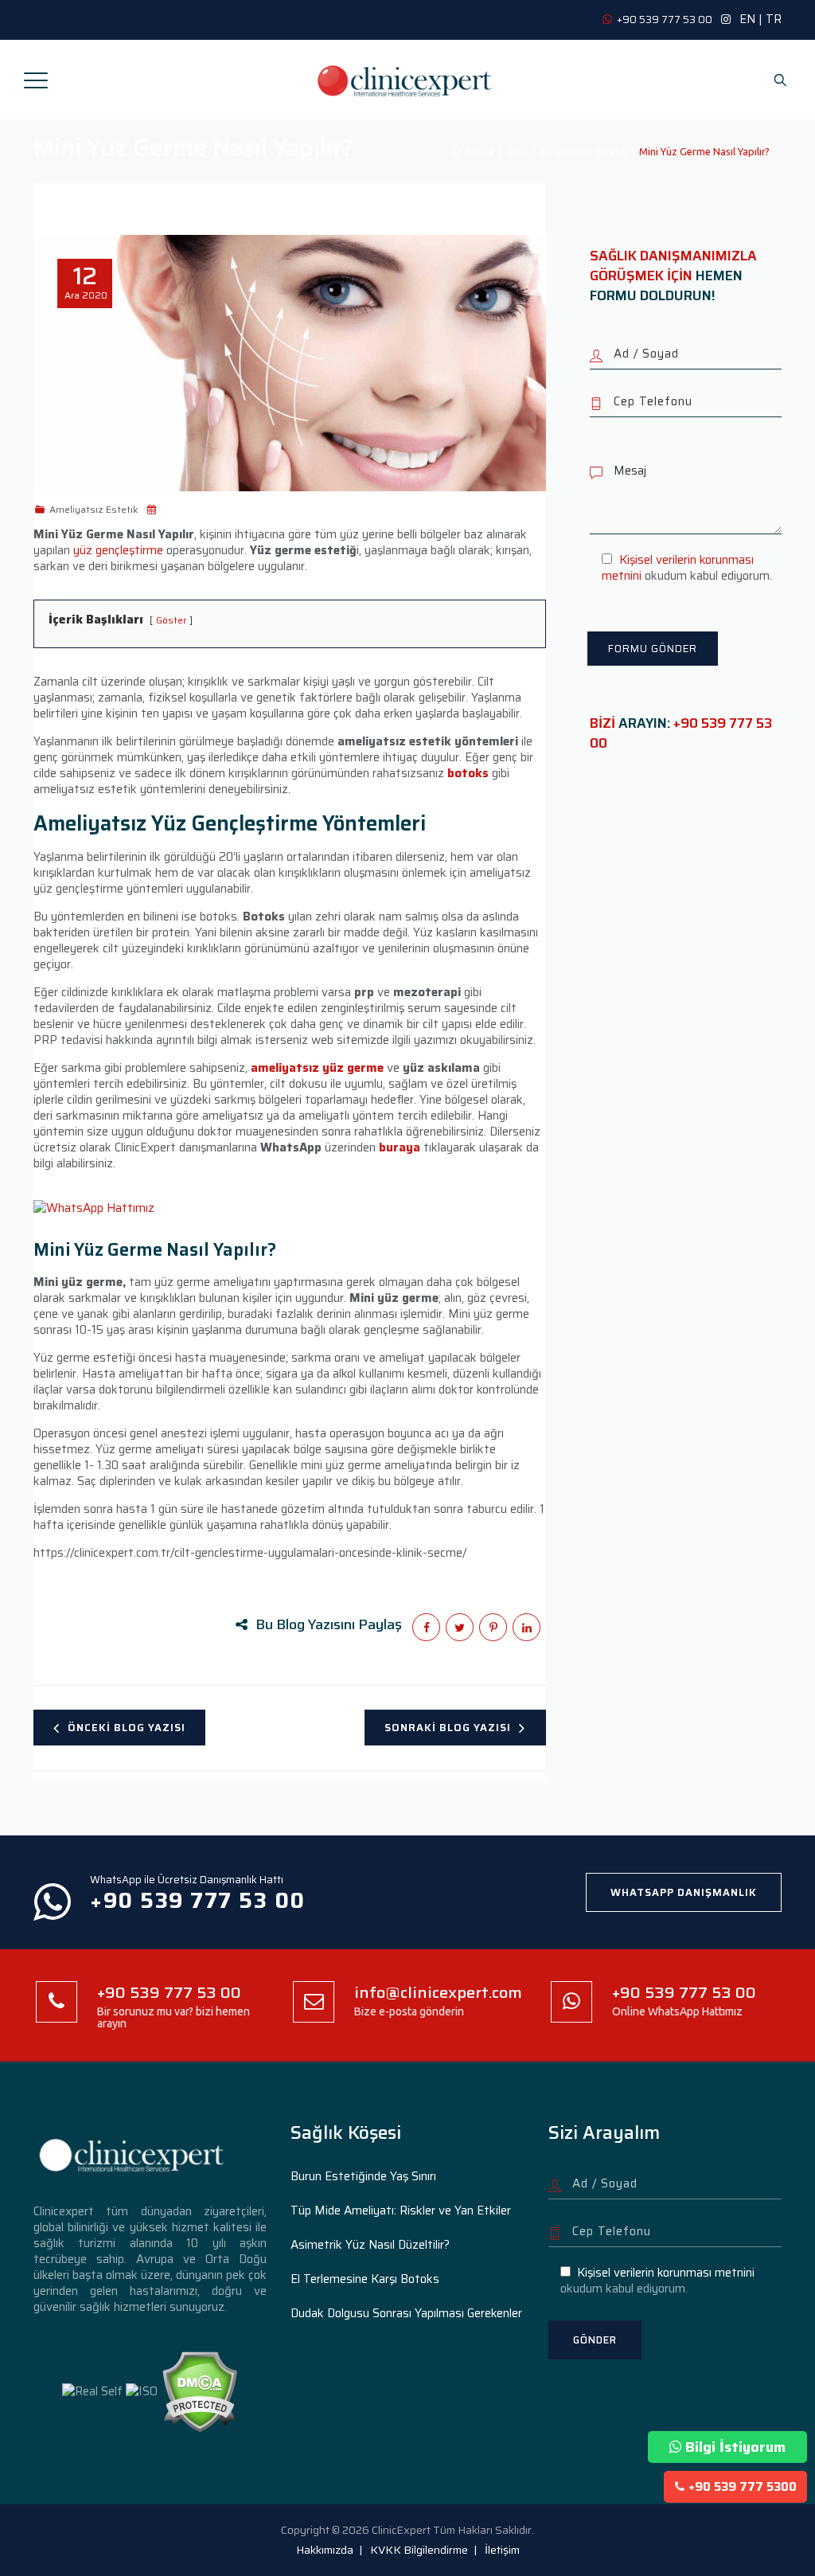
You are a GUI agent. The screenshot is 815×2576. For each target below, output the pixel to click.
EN (747, 19)
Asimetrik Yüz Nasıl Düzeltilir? (370, 2245)
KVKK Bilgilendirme (419, 2550)
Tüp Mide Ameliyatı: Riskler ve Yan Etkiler (401, 2211)
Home (478, 151)
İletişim (502, 2550)
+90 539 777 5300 (743, 2487)
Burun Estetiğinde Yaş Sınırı (363, 2176)
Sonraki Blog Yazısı (448, 1728)
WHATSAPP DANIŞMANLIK (684, 1892)
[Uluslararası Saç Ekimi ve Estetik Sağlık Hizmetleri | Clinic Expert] (406, 80)
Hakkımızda (325, 2550)
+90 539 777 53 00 (681, 733)
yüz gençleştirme (118, 550)
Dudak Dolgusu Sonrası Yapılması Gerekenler (406, 2313)
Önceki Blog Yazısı (127, 1728)
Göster (171, 620)
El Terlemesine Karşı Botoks (365, 2279)
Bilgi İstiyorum (735, 2447)
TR (774, 19)
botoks (468, 773)
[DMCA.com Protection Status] (199, 2390)
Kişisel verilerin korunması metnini (677, 568)
